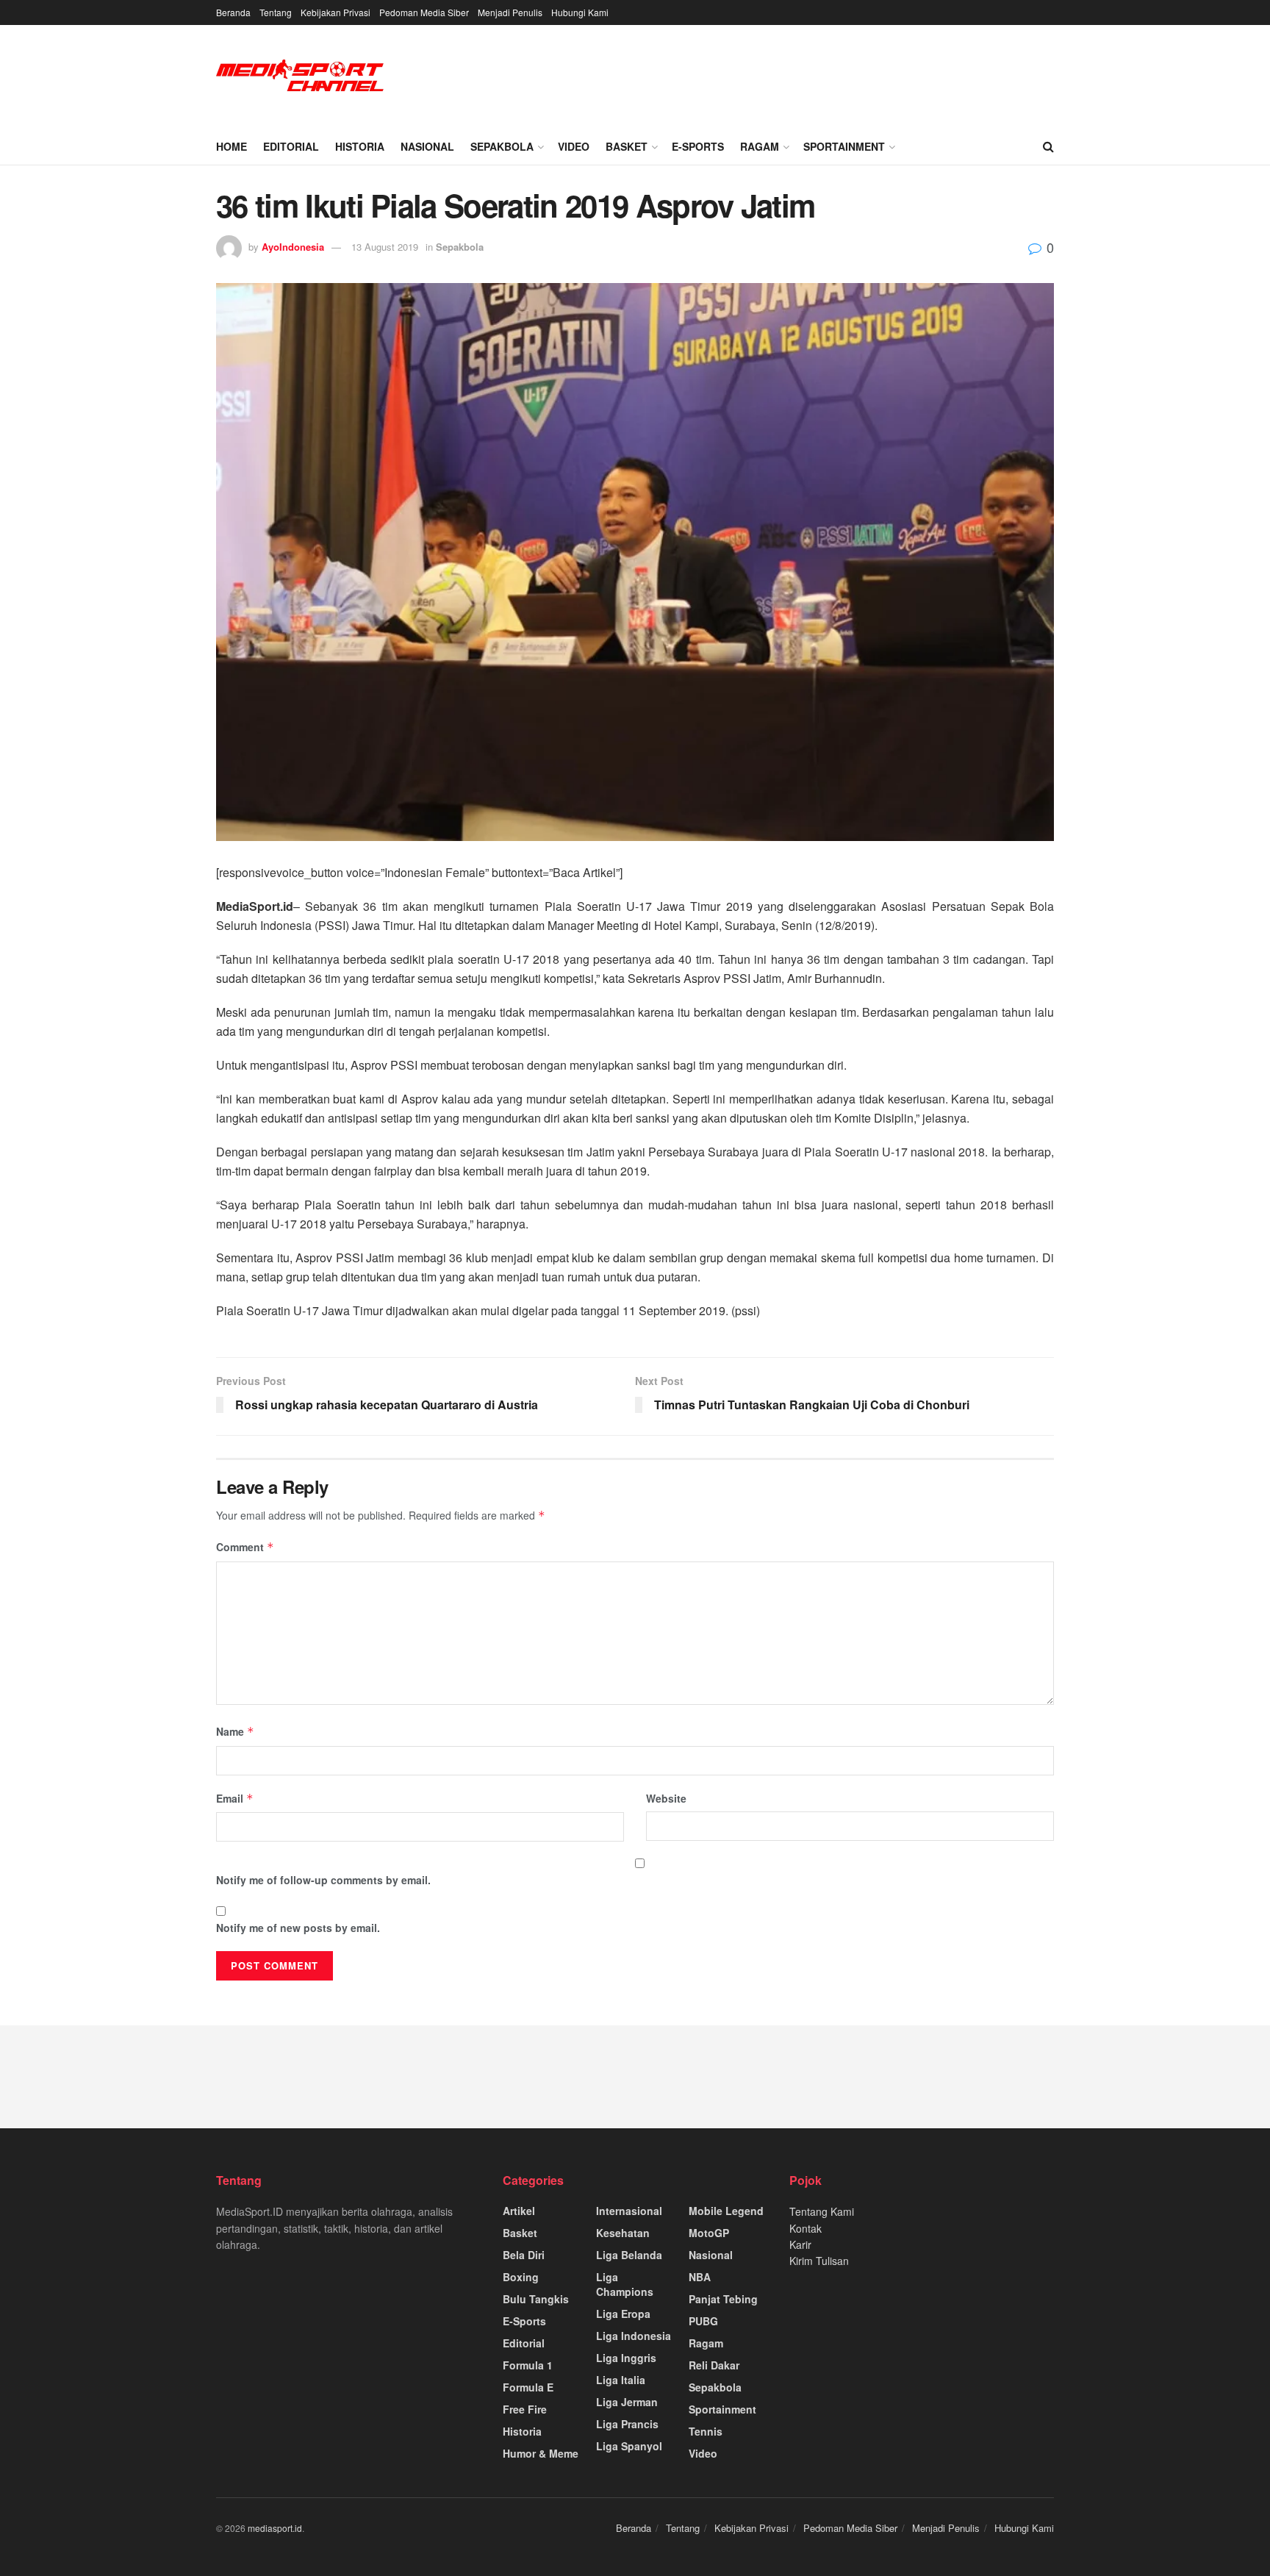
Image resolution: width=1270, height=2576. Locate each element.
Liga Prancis (627, 2424)
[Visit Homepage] (301, 77)
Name (235, 1731)
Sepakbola (502, 146)
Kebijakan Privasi (336, 12)
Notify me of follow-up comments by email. (323, 1880)
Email (235, 1798)
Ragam (760, 146)
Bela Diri (524, 2255)
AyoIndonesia (293, 247)
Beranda (233, 12)
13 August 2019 (385, 247)
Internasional (629, 2211)
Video (574, 146)
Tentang (276, 12)
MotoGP (709, 2233)
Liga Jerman (627, 2402)
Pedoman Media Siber (424, 12)
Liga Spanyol (629, 2446)
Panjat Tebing (723, 2299)
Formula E (528, 2387)
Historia (360, 146)
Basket (627, 146)
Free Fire (525, 2409)
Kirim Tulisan (819, 2261)
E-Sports (698, 146)
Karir (800, 2244)
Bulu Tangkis (536, 2299)
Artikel (519, 2211)
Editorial (291, 146)
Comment (245, 1547)
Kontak (806, 2228)
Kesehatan (623, 2233)
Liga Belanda (629, 2255)
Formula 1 (528, 2365)
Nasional (427, 146)
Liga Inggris (626, 2358)
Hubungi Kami (580, 12)
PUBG (703, 2321)
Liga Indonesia (634, 2336)
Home (232, 146)
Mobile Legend (726, 2211)
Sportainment (844, 146)
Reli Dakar (714, 2365)
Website (666, 1798)
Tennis (706, 2431)
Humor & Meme (541, 2453)
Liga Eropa (623, 2314)
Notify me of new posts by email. (298, 1928)
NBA (700, 2277)
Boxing (521, 2277)
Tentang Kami (822, 2211)
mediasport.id (275, 2528)
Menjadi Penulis (510, 12)
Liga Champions (625, 2284)
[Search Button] (1048, 146)
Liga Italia (621, 2380)
